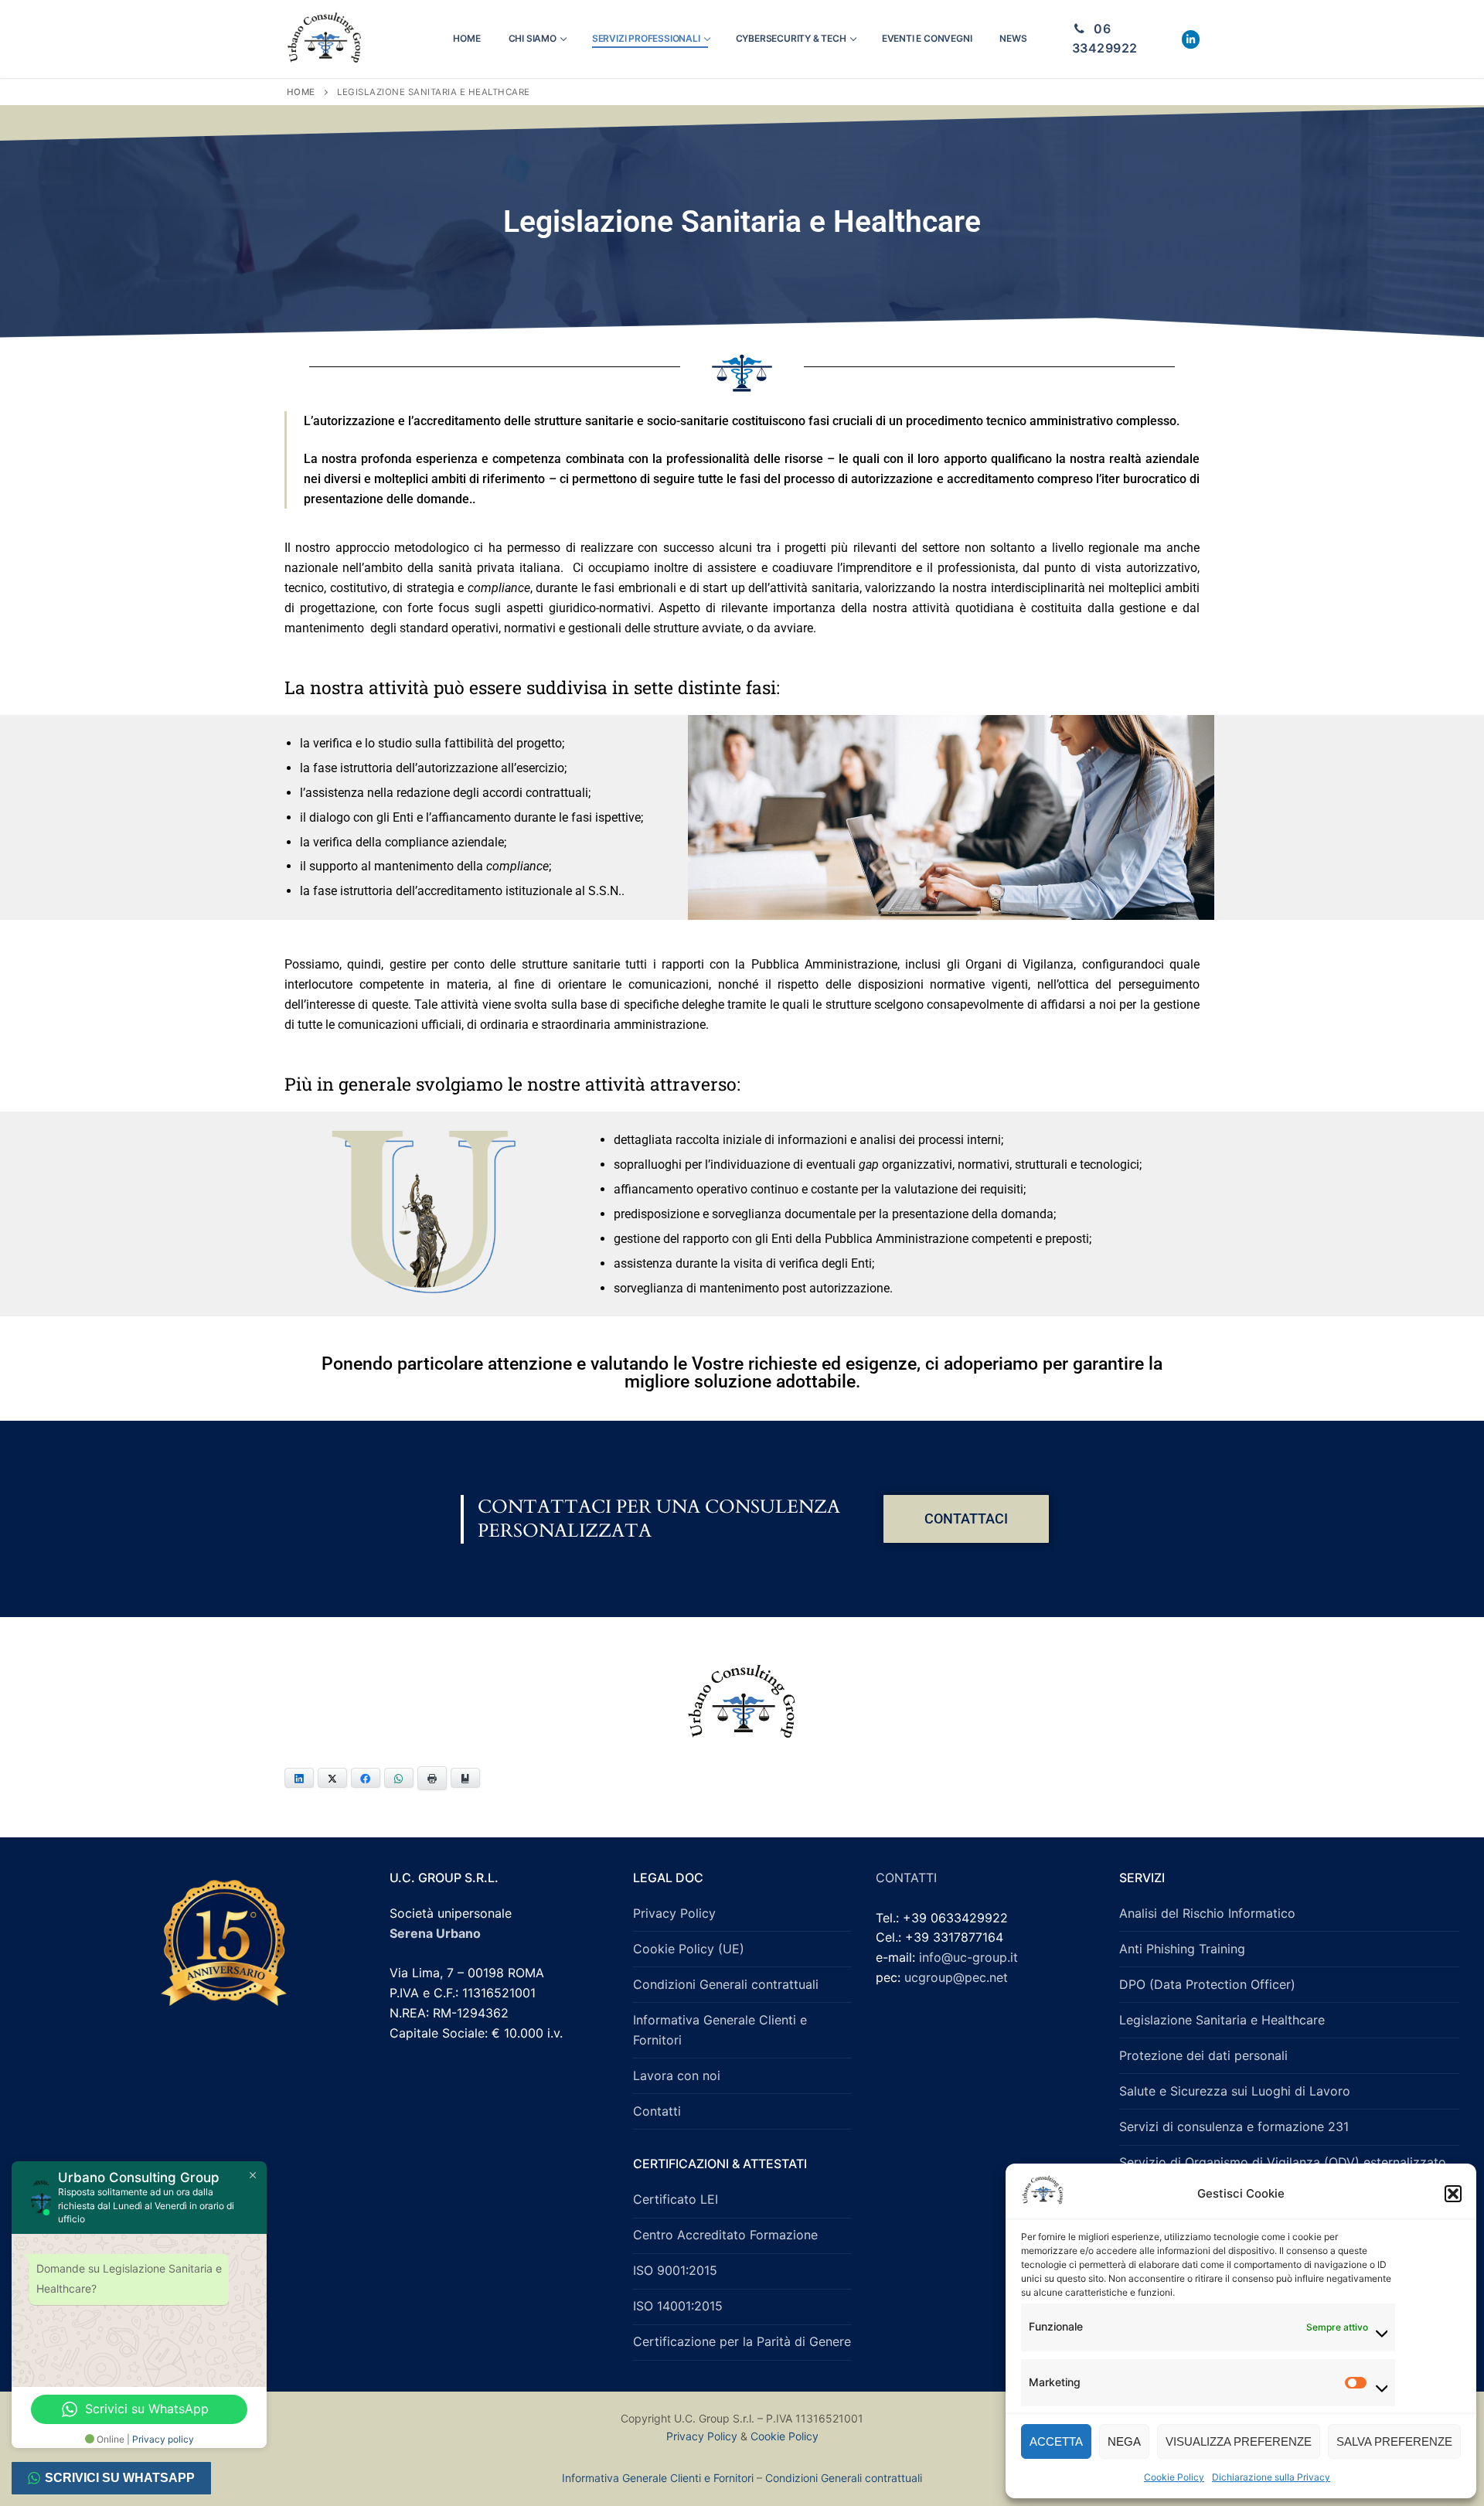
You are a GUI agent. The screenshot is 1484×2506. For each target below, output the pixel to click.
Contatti (657, 2111)
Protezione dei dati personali (1203, 2055)
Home (301, 92)
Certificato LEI (676, 2199)
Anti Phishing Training (1182, 1949)
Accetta (1056, 2441)
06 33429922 (1105, 39)
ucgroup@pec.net (956, 1977)
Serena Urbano (435, 1933)
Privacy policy (163, 2439)
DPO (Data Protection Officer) (1207, 1984)
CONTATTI (906, 1878)
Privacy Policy (674, 1913)
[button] (1453, 2194)
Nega (1124, 2441)
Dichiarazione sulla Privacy (1271, 2477)
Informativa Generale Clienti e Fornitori (720, 2030)
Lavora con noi (677, 2075)
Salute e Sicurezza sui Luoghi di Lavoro (1235, 2091)
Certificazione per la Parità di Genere (742, 2341)
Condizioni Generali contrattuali (726, 1984)
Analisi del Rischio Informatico (1207, 1913)
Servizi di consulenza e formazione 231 (1234, 2126)
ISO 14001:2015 (678, 2306)
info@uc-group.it (968, 1957)
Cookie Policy (1174, 2477)
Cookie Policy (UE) (689, 1949)
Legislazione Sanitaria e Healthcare (1222, 2020)
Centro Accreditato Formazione (725, 2235)
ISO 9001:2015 (675, 2270)
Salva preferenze (1394, 2441)
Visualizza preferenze (1239, 2441)
